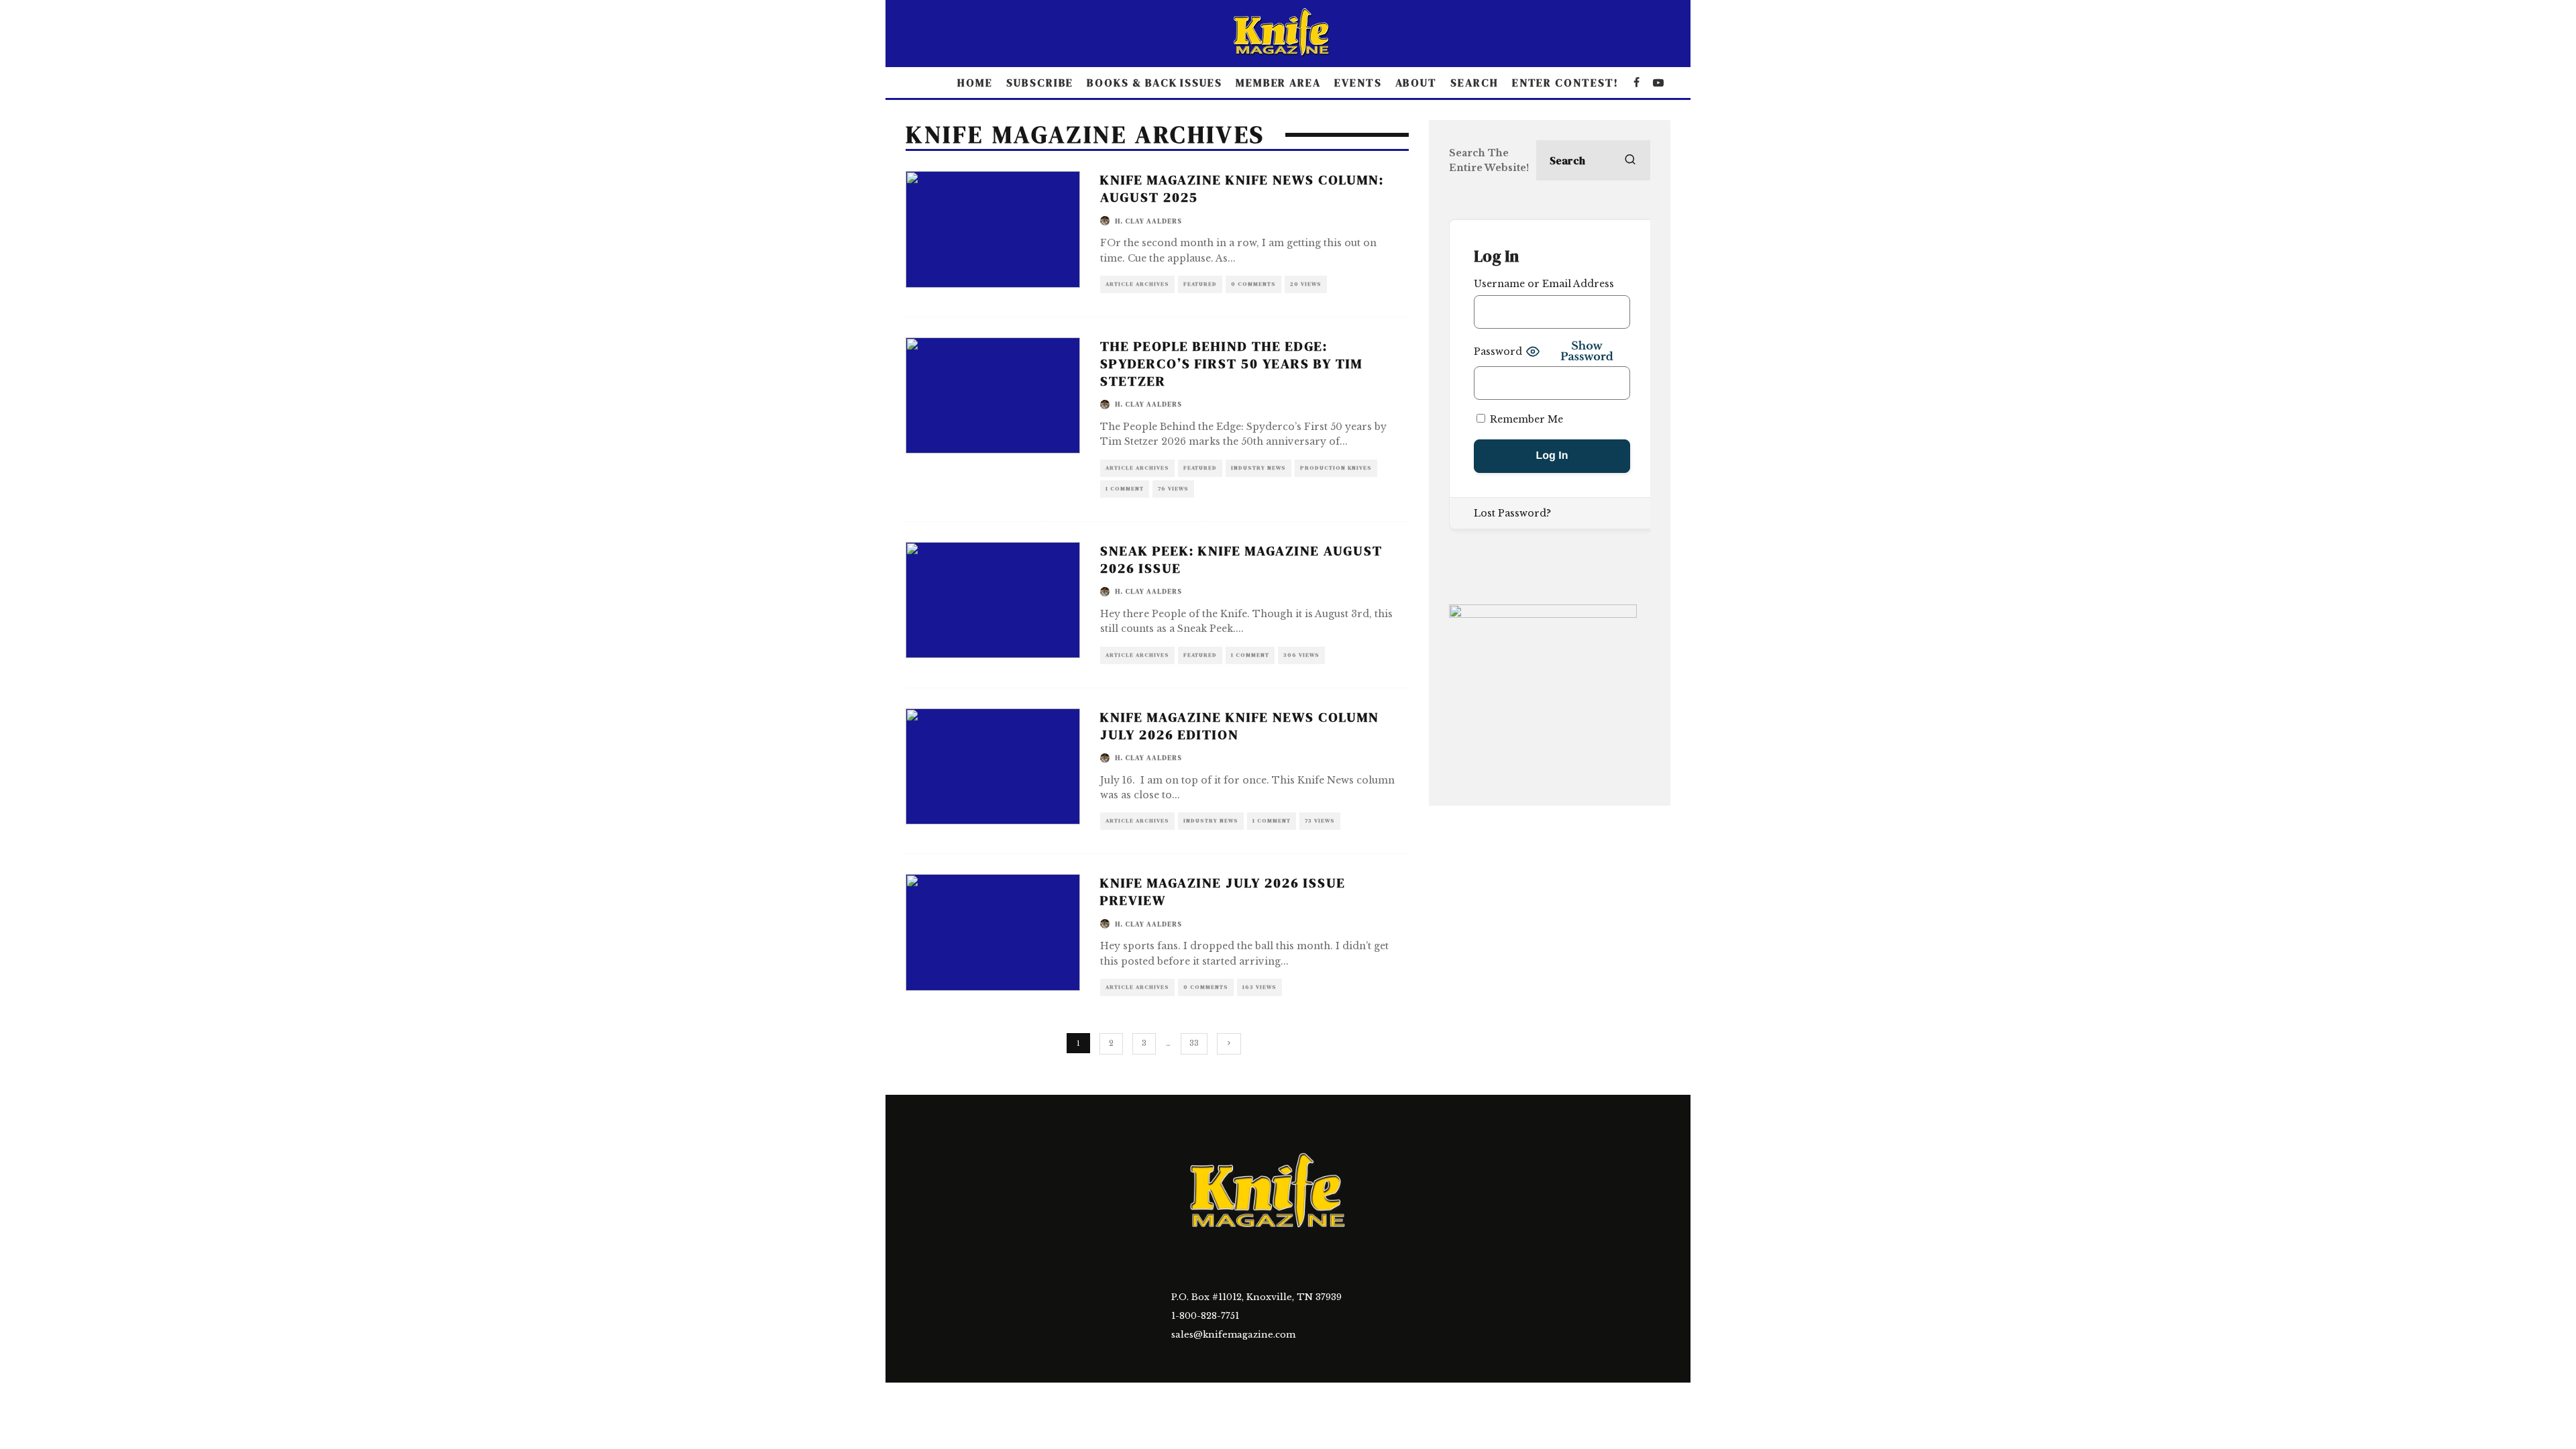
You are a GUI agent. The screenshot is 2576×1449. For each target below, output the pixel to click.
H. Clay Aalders (1148, 221)
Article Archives (1137, 284)
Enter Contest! (1565, 83)
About (1416, 83)
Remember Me (1525, 419)
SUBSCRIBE (1040, 83)
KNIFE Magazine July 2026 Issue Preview (1223, 892)
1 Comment (1125, 489)
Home (975, 83)
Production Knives (1336, 468)
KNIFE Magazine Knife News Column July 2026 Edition (1240, 726)
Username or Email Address (1544, 284)
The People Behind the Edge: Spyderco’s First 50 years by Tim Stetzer (1231, 364)
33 (1194, 1043)
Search (1474, 83)
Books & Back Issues (1154, 83)
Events (1358, 83)
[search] (1630, 160)
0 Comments (1253, 284)
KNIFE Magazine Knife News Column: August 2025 (1242, 189)
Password (1498, 352)
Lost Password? (1512, 513)
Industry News (1258, 468)
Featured (1200, 284)
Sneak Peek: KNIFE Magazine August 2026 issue (1241, 559)
